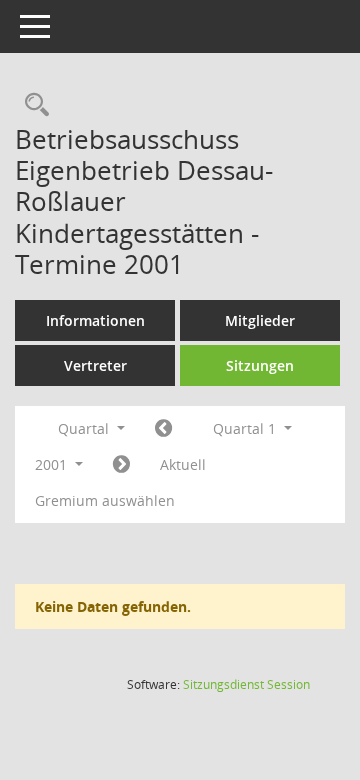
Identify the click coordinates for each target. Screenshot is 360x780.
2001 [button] (53, 464)
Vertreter (95, 365)
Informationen (95, 320)
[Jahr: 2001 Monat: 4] (121, 465)
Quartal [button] (85, 428)
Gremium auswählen (105, 500)
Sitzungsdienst (246, 684)
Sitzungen (260, 365)
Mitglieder (260, 320)
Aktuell (183, 464)
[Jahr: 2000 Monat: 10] (163, 429)
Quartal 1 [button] (246, 428)
